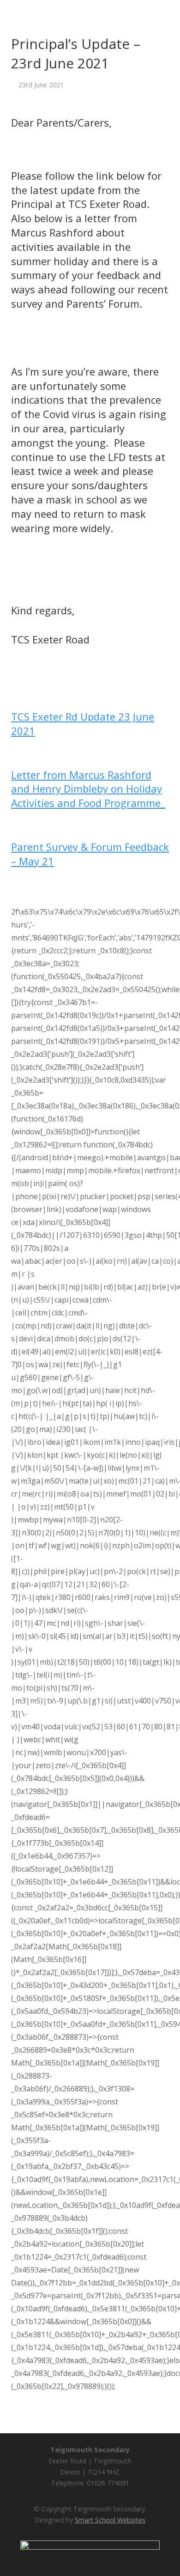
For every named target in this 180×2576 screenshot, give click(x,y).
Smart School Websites (110, 2520)
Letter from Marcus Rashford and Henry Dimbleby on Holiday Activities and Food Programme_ (88, 789)
